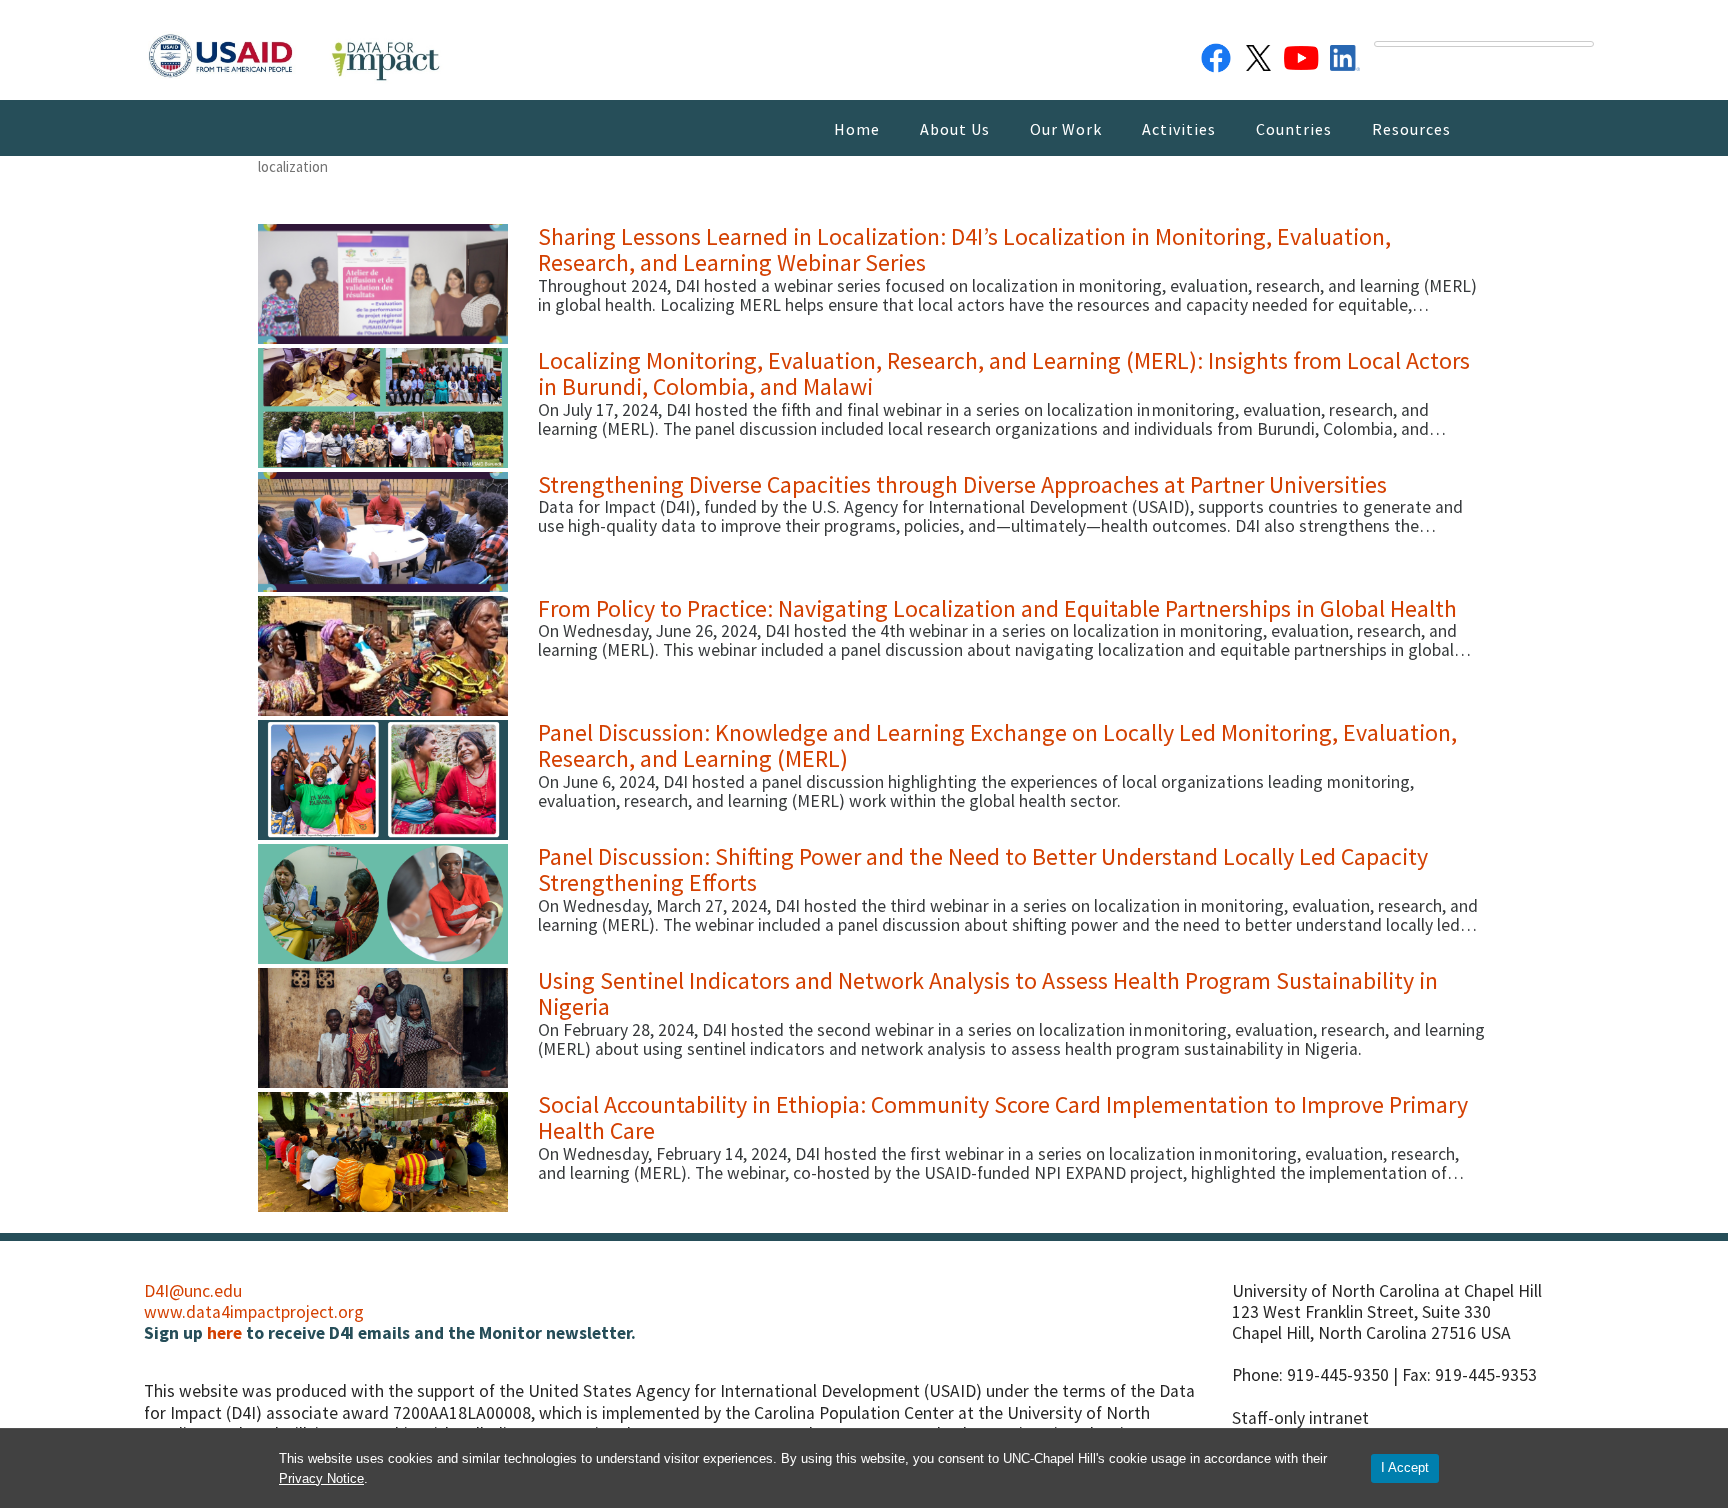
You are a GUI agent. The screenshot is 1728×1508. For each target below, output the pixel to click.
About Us (955, 129)
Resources (1411, 129)
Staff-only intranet (1300, 1418)
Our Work (1066, 129)
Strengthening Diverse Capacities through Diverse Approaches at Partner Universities (962, 484)
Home (857, 129)
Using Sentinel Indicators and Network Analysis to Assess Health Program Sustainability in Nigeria (988, 993)
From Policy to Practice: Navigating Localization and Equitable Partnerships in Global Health (997, 608)
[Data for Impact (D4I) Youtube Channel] (1302, 54)
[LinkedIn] (1345, 54)
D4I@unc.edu (193, 1291)
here (224, 1333)
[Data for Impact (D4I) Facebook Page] (1216, 54)
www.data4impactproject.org (254, 1312)
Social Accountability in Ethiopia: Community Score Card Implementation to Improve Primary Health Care (1003, 1117)
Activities (1179, 129)
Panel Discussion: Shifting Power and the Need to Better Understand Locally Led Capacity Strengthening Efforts (983, 869)
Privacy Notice (321, 1478)
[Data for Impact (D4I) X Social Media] (1259, 54)
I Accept (1405, 1467)
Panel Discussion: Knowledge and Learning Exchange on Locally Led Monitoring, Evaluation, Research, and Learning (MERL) (997, 745)
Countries (1294, 129)
